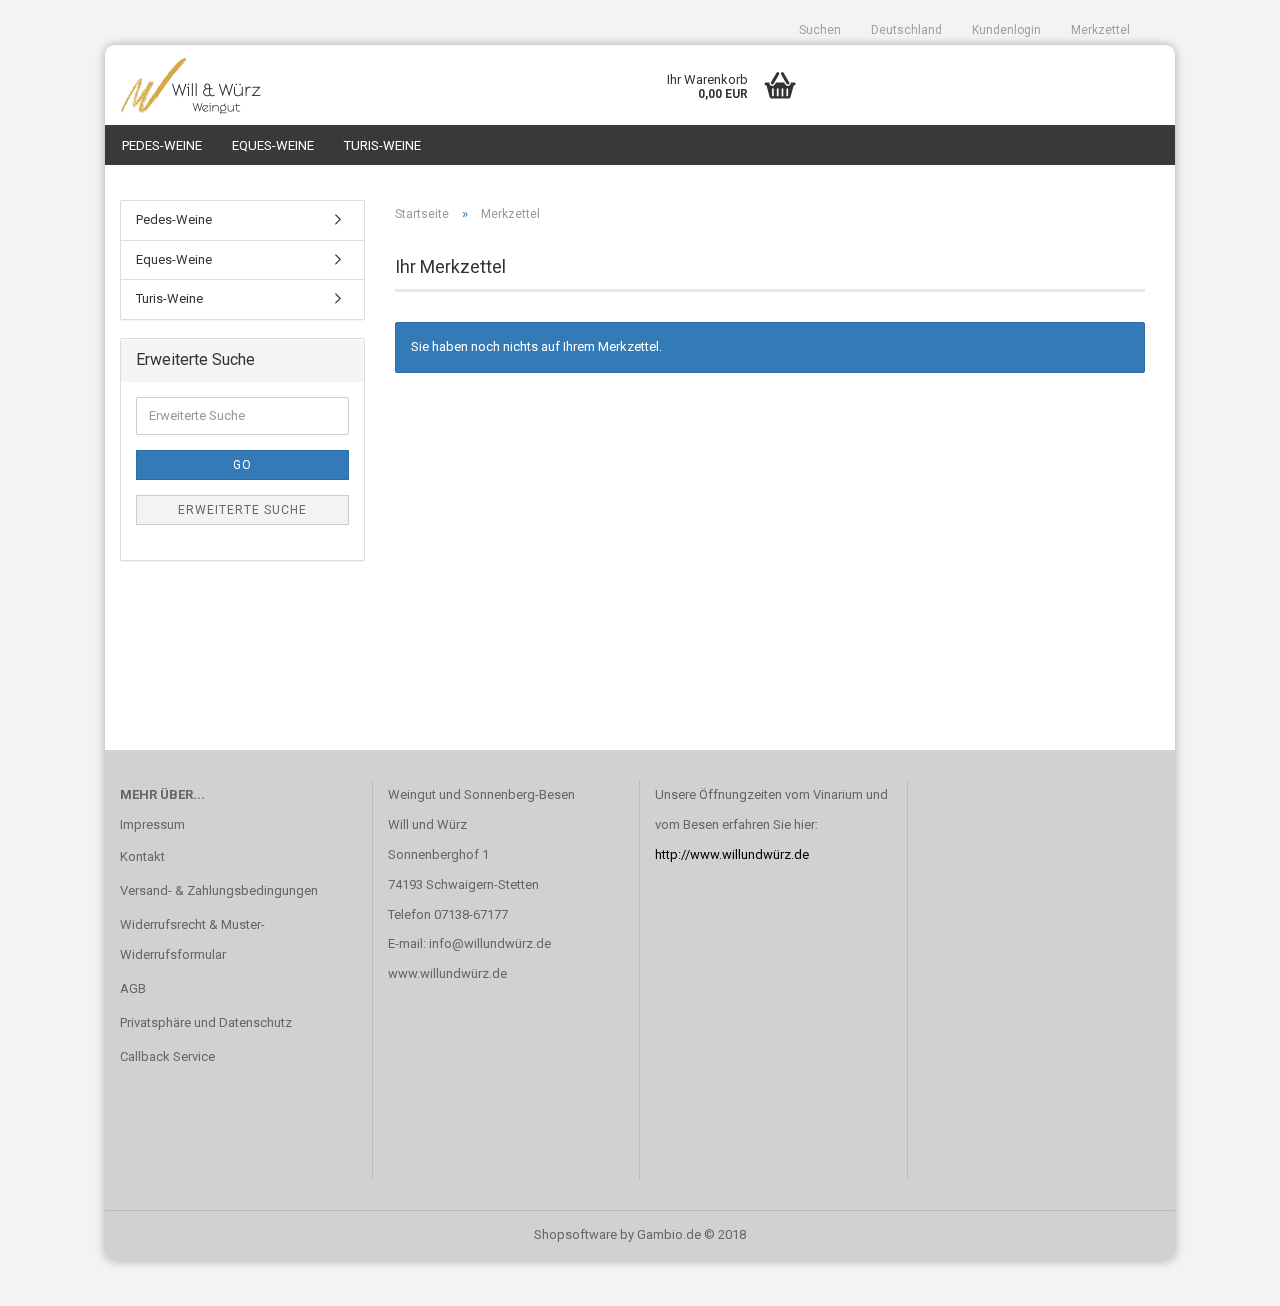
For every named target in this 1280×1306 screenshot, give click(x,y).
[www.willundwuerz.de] (239, 85)
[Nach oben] (1225, 1276)
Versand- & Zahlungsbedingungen (219, 890)
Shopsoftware (575, 1234)
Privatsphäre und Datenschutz (206, 1022)
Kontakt (142, 856)
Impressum (152, 824)
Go (242, 465)
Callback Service (167, 1056)
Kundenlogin (1006, 30)
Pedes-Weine (162, 145)
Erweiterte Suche (242, 510)
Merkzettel (1100, 30)
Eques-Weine (273, 145)
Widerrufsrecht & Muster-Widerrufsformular (192, 939)
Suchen (820, 30)
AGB (133, 988)
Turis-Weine (382, 145)
